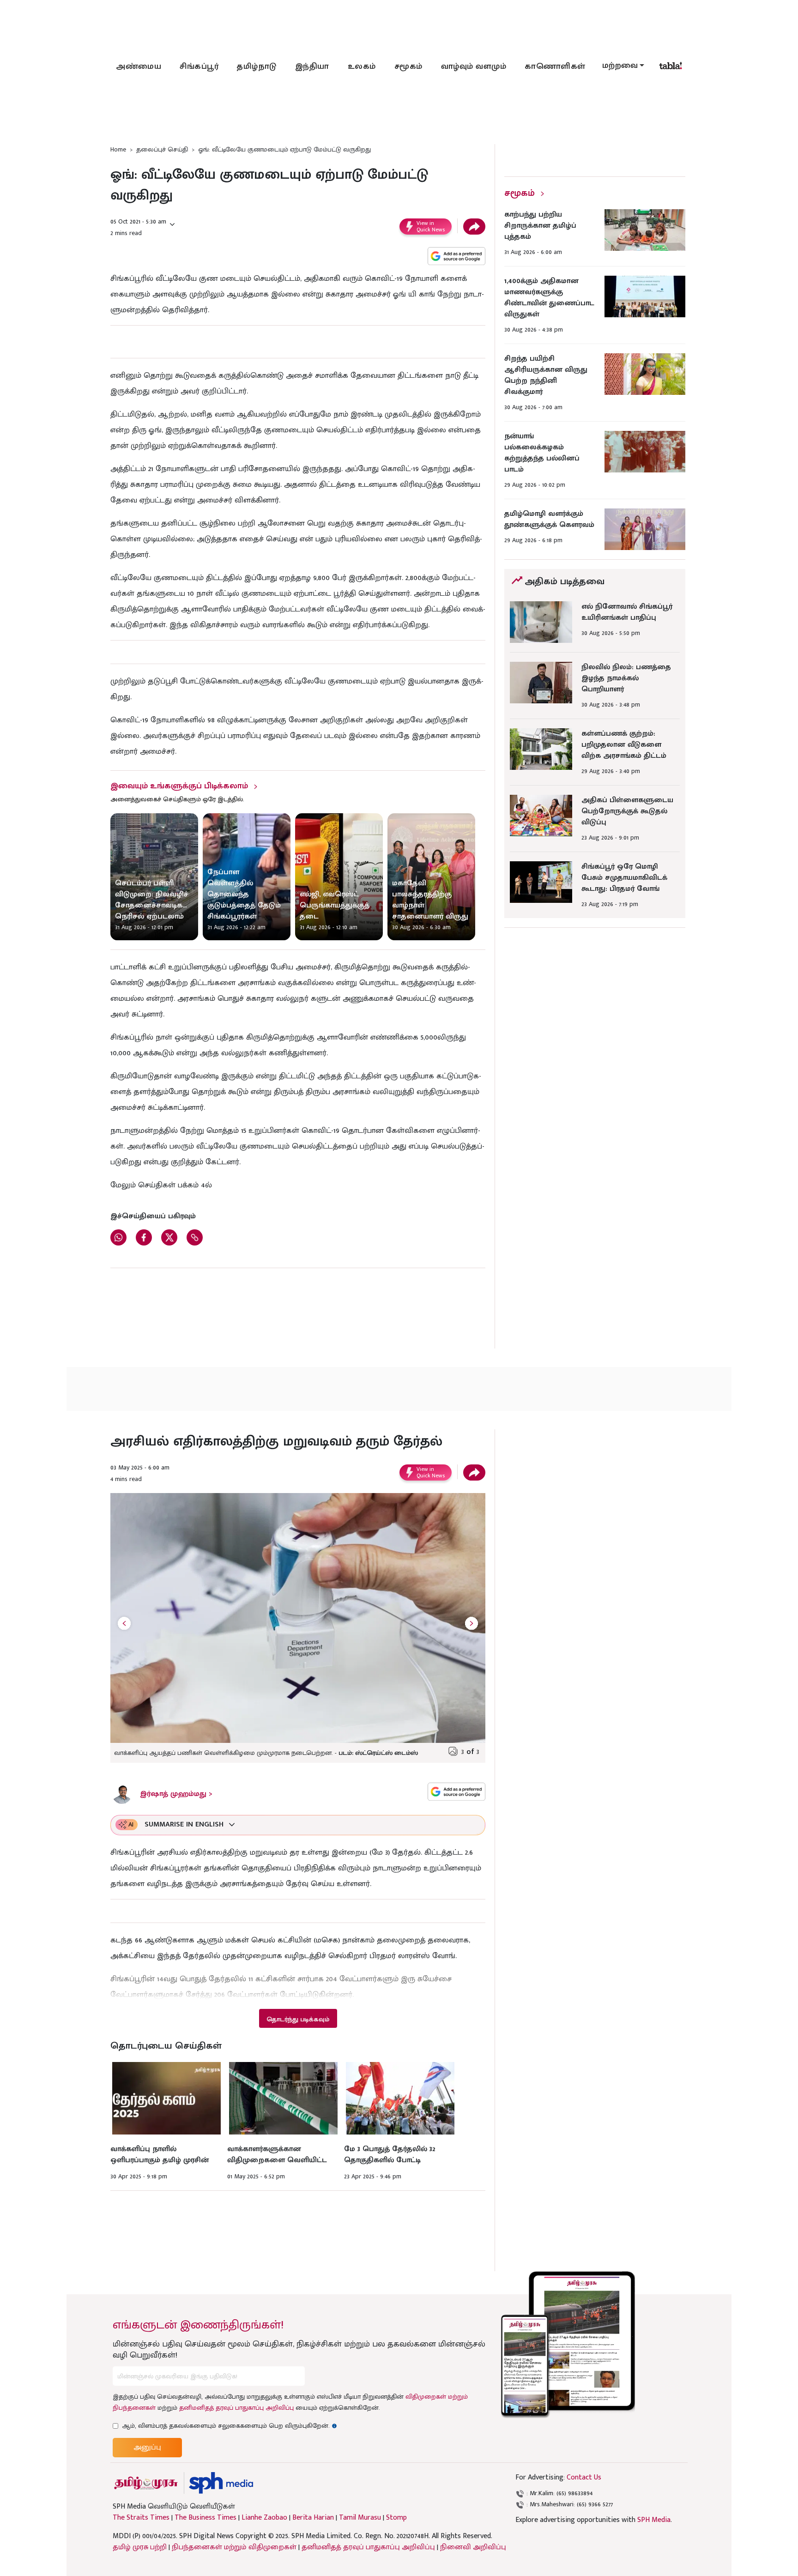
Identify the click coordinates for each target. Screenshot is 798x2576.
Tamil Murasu (360, 2518)
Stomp (396, 2518)
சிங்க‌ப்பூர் (199, 67)
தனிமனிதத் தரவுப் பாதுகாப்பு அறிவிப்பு (236, 2408)
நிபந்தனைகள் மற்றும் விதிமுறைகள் (234, 2547)
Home (118, 149)
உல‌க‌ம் (362, 67)
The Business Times (206, 2518)
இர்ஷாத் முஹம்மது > (176, 1794)
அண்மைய (139, 67)
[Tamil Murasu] (146, 2483)
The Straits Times (141, 2518)
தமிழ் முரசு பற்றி (140, 2547)
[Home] (221, 2483)
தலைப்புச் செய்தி (162, 149)
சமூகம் (408, 67)
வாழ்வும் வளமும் (474, 67)
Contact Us (584, 2477)
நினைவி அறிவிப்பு (473, 2547)
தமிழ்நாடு (257, 67)
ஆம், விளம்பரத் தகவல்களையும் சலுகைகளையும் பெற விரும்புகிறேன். (230, 2426)
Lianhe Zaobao (264, 2518)
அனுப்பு (147, 2447)
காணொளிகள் (555, 67)
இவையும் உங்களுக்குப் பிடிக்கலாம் (179, 786)
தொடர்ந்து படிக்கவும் (298, 2019)
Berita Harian (313, 2518)
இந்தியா (312, 67)
